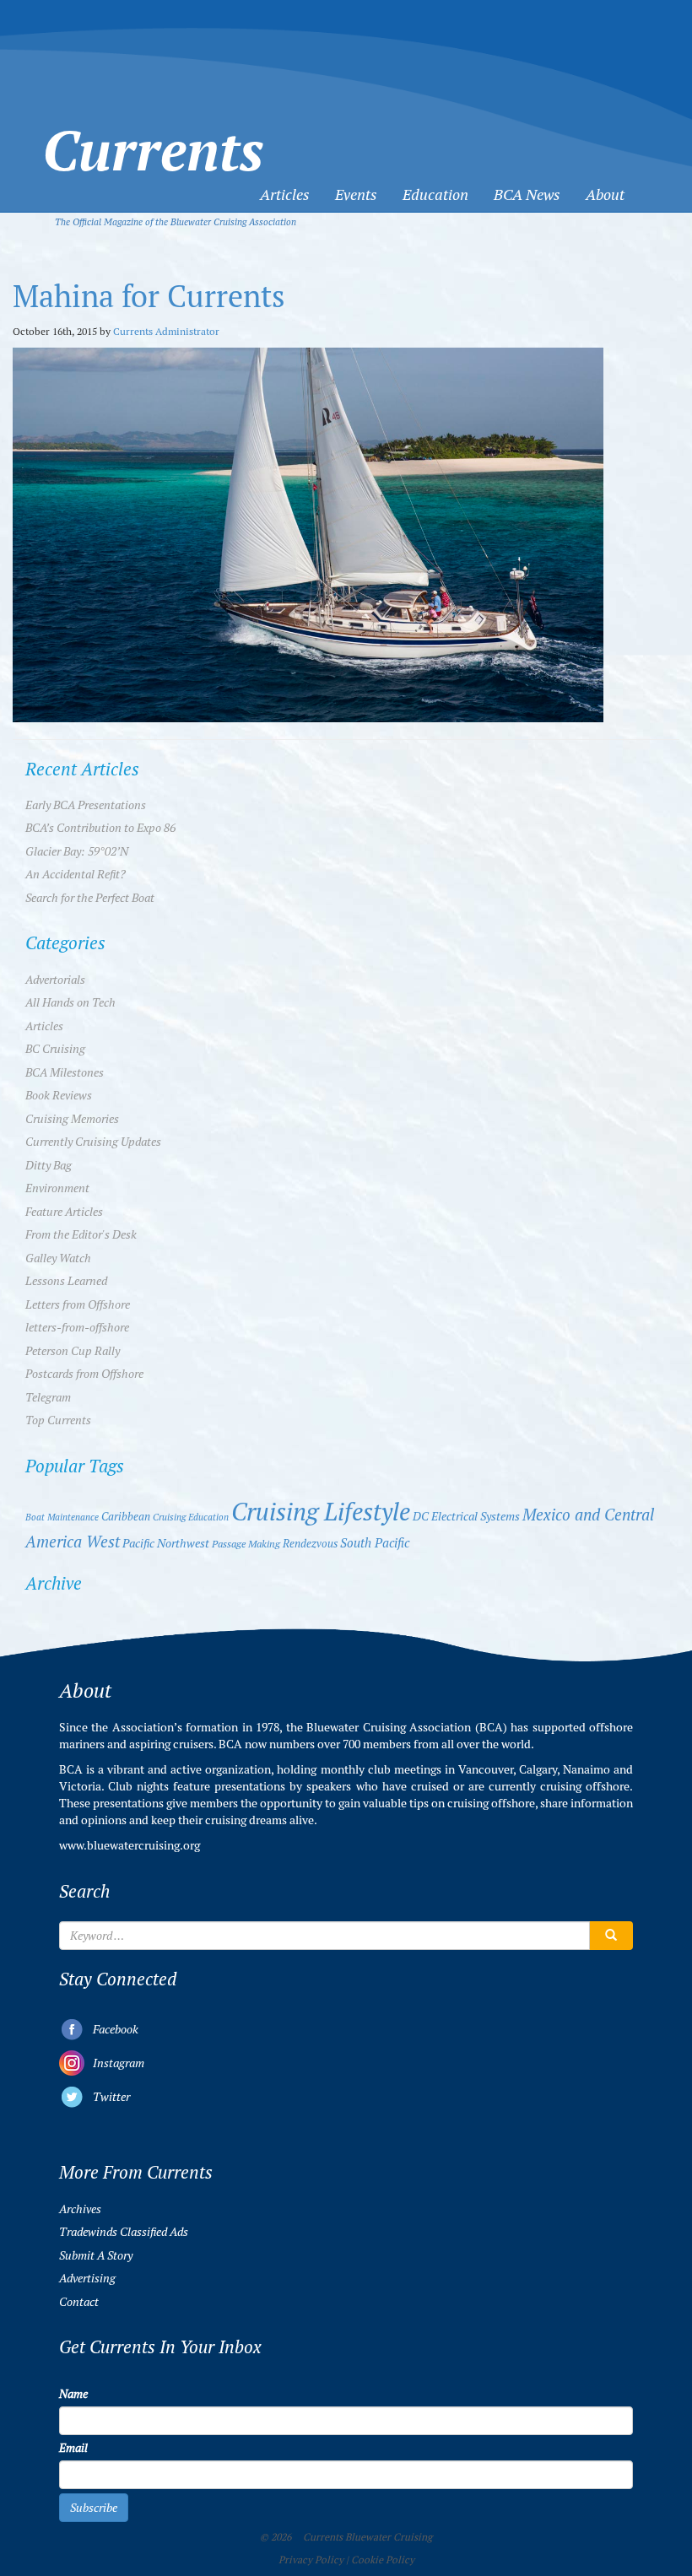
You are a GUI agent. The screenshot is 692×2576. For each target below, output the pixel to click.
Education (435, 194)
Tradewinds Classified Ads (124, 2232)
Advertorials (55, 980)
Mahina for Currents (149, 297)
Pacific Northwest (166, 1543)
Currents (153, 121)
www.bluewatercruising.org (130, 1845)
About (605, 194)
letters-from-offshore (77, 1327)
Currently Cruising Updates (93, 1142)
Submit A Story (96, 2255)
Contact (79, 2302)
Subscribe (94, 2508)
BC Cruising (55, 1049)
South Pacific (375, 1543)
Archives (80, 2209)
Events (356, 194)
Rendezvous (310, 1544)
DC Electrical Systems (466, 1517)
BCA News (527, 194)
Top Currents (58, 1420)
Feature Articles (64, 1212)
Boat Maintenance (62, 1517)
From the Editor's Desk (81, 1234)
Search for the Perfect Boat (90, 898)
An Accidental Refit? (76, 874)
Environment (57, 1188)
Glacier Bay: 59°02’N (77, 851)
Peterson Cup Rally (73, 1351)
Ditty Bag (49, 1165)
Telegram (48, 1397)
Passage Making (246, 1544)
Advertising (87, 2278)
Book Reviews (59, 1095)
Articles (285, 194)
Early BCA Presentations (86, 805)
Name (73, 2394)
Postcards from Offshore (84, 1374)
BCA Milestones (65, 1072)
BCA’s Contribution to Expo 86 (100, 828)
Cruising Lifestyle (321, 1512)
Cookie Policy (383, 2560)
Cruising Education (191, 1517)
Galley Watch (58, 1258)
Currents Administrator (166, 331)
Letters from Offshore (78, 1304)
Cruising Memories (72, 1119)
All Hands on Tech (70, 1002)
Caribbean (126, 1517)
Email (73, 2448)
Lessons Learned (66, 1281)
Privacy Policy (311, 2560)
